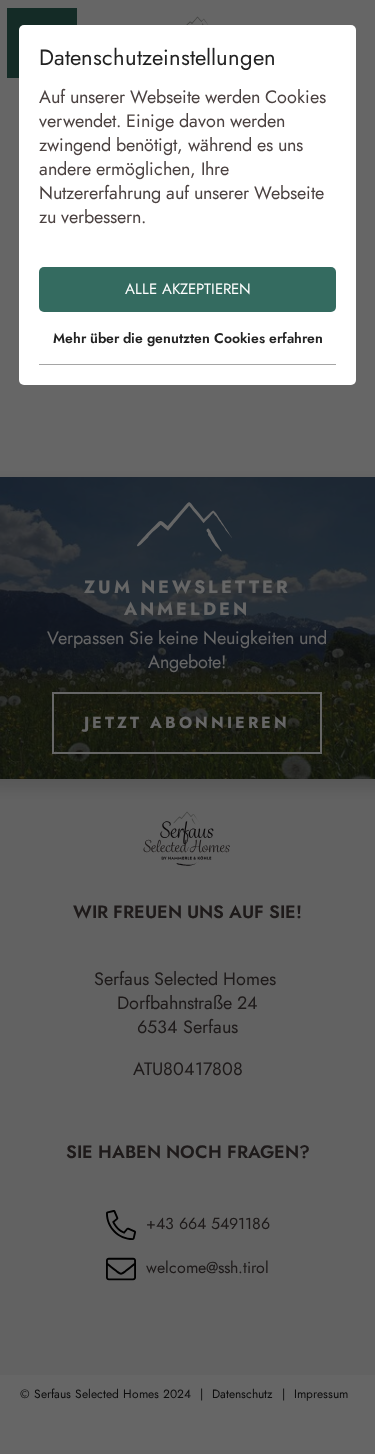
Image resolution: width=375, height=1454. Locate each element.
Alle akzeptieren (188, 289)
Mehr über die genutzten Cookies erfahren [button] (188, 338)
